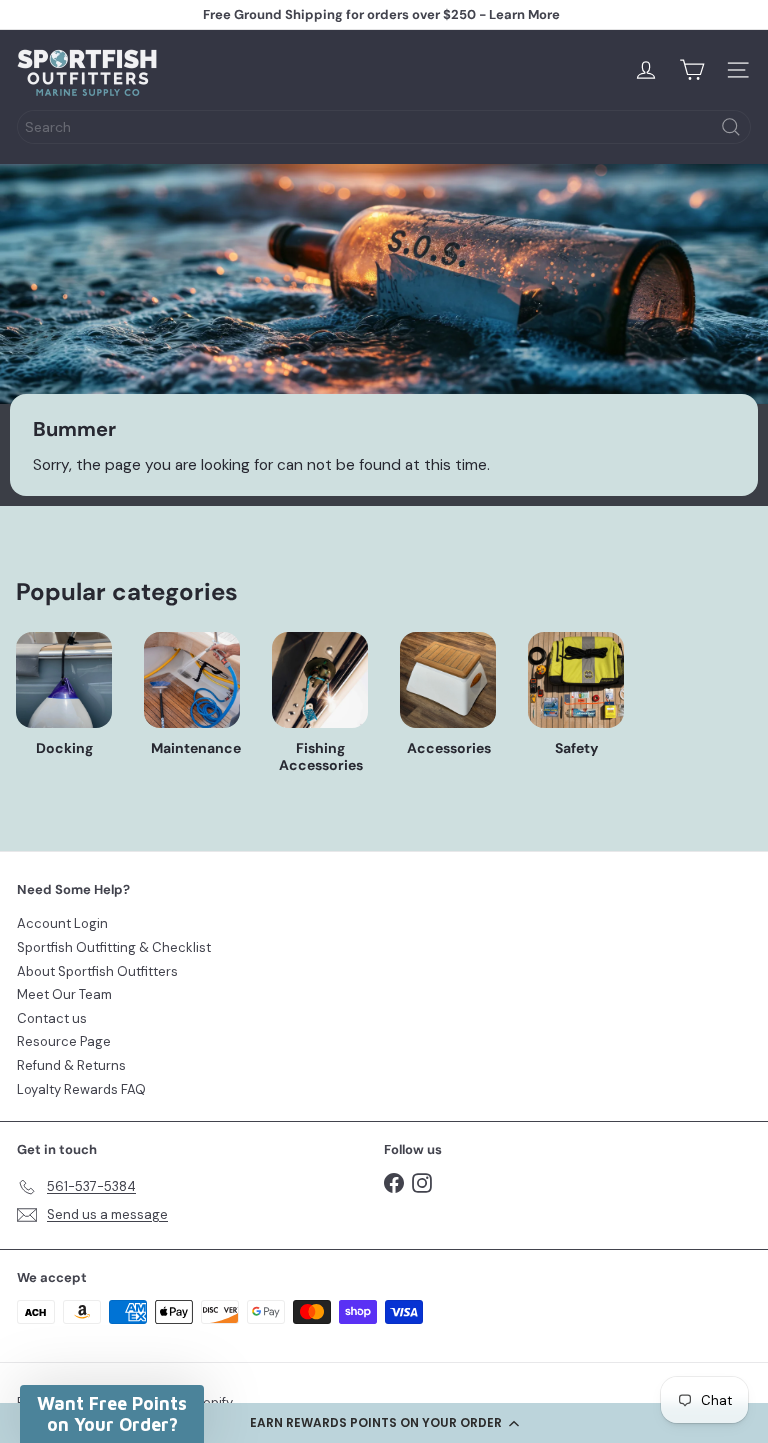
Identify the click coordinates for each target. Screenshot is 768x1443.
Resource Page (64, 1041)
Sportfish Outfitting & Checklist (114, 947)
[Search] (731, 127)
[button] (384, 1423)
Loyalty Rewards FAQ (81, 1089)
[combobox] (384, 127)
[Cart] (692, 70)
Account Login (62, 923)
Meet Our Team (64, 994)
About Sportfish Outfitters (97, 971)
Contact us (52, 1018)
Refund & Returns (71, 1065)
